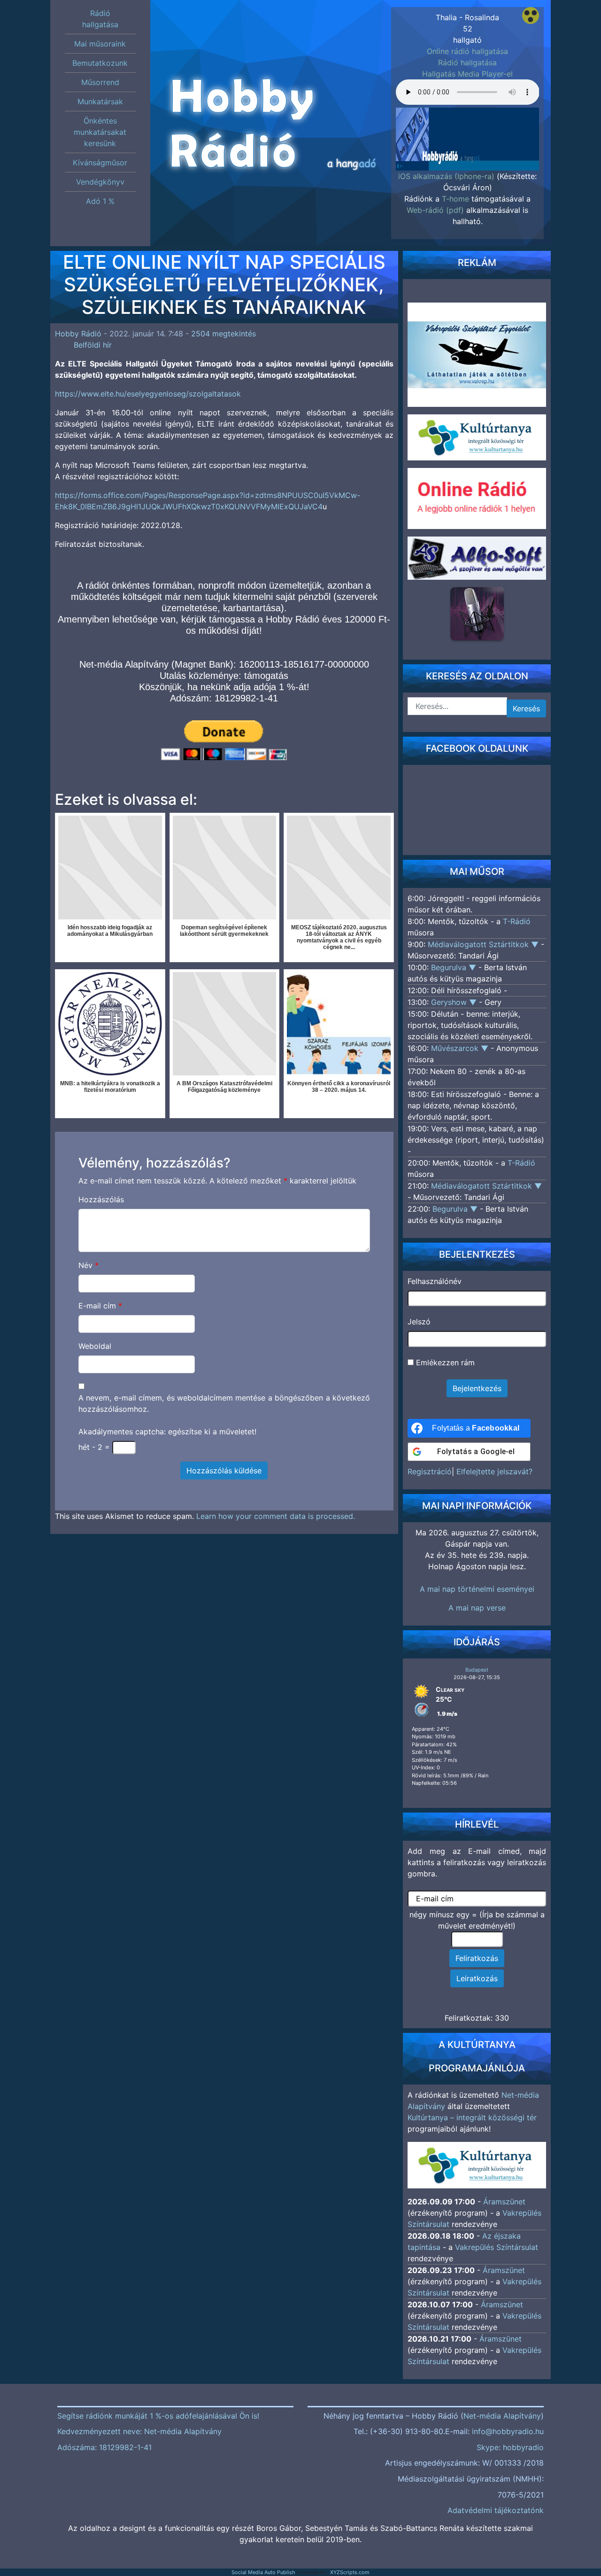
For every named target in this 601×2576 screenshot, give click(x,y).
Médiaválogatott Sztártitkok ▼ (484, 944)
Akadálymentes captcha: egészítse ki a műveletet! (167, 1432)
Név (89, 1265)
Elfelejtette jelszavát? (494, 1471)
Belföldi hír (93, 345)
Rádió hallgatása (467, 62)
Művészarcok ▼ (461, 1048)
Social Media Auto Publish (263, 2572)
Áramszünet (504, 2202)
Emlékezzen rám (444, 1362)
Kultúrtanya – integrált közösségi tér (472, 2117)
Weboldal (95, 1346)
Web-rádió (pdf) (435, 210)
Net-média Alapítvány (502, 2416)
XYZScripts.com (350, 2572)
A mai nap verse (477, 1608)
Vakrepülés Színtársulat (497, 2247)
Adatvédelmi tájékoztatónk (496, 2510)
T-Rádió (517, 921)
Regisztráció (430, 1471)
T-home (455, 199)
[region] (468, 136)
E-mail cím (100, 1306)
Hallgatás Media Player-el (467, 74)
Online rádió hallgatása (467, 51)
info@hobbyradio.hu (508, 2431)
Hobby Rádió (78, 334)
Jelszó (419, 1322)
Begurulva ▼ (455, 967)
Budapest (477, 1670)
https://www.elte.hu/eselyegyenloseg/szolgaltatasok (148, 394)
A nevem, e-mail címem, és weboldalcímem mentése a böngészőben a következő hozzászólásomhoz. (224, 1403)
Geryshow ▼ (455, 1002)
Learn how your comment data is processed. (276, 1516)
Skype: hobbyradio (510, 2447)
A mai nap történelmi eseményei (477, 1589)
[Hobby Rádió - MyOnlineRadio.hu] (477, 614)
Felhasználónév (435, 1281)
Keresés (526, 708)
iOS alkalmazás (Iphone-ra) (446, 176)
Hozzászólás (101, 1199)
